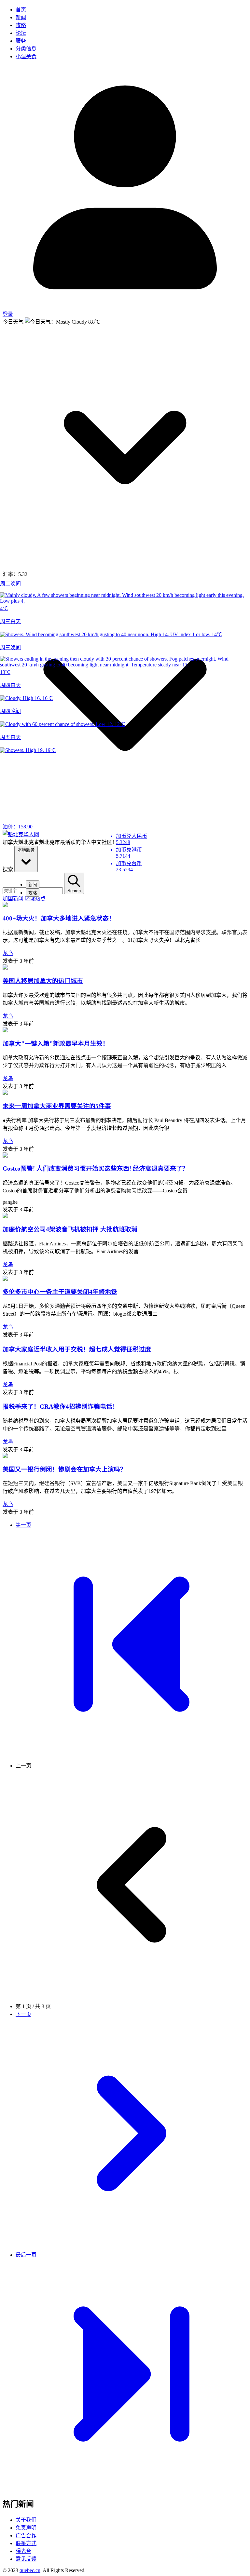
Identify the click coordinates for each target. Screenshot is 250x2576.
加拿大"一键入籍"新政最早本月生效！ (56, 1044)
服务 (21, 41)
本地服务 (26, 850)
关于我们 (26, 2520)
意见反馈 (26, 2559)
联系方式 (26, 2543)
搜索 (8, 869)
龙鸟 (8, 953)
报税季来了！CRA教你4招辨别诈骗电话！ (61, 1407)
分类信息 (26, 49)
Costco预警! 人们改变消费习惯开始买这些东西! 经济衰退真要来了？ (96, 1168)
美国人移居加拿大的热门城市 (43, 981)
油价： (18, 827)
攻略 (21, 25)
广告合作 (26, 2536)
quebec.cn (30, 2570)
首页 (21, 10)
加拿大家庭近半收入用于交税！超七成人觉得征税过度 (77, 1349)
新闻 (21, 17)
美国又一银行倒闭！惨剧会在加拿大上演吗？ (64, 1469)
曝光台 (23, 2551)
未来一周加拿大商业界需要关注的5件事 (57, 1106)
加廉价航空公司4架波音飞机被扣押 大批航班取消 (70, 1229)
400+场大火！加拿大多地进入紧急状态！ (59, 918)
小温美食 (26, 56)
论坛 (21, 33)
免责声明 (26, 2528)
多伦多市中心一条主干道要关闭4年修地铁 (60, 1292)
